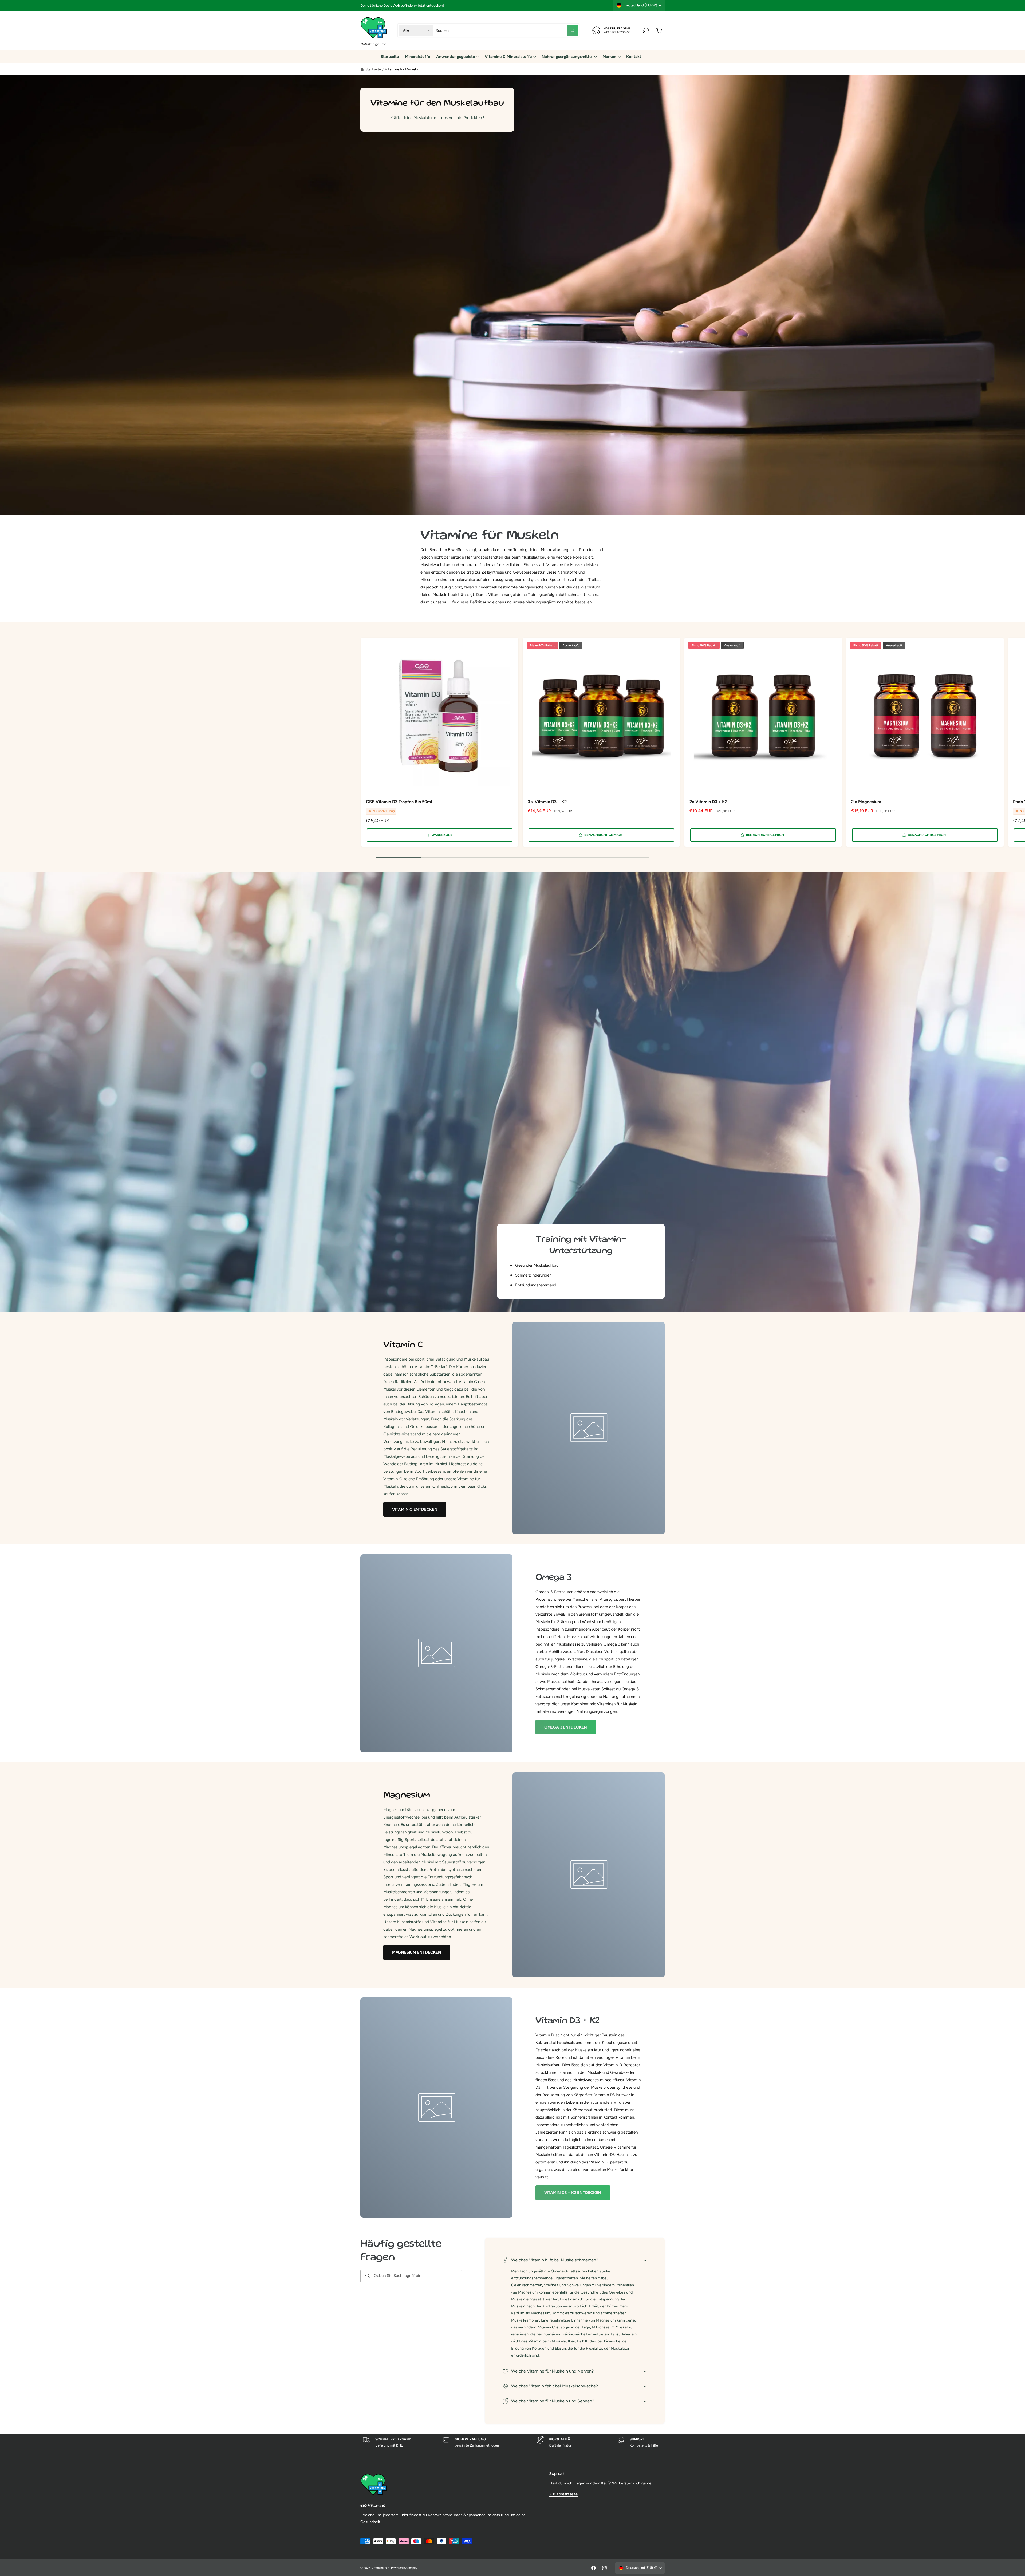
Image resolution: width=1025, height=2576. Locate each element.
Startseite (373, 69)
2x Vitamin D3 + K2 (708, 802)
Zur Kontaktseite (563, 2494)
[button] (659, 30)
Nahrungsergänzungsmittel (567, 57)
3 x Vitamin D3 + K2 (547, 802)
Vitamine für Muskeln (401, 69)
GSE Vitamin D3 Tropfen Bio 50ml (399, 802)
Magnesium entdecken (417, 1952)
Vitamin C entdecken (415, 1509)
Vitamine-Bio (380, 2568)
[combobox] (507, 30)
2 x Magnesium (866, 802)
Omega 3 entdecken (566, 1727)
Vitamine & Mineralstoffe (508, 57)
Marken (609, 57)
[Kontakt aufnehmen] (646, 30)
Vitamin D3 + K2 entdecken (573, 2193)
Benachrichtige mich (603, 835)
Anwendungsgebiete (456, 57)
